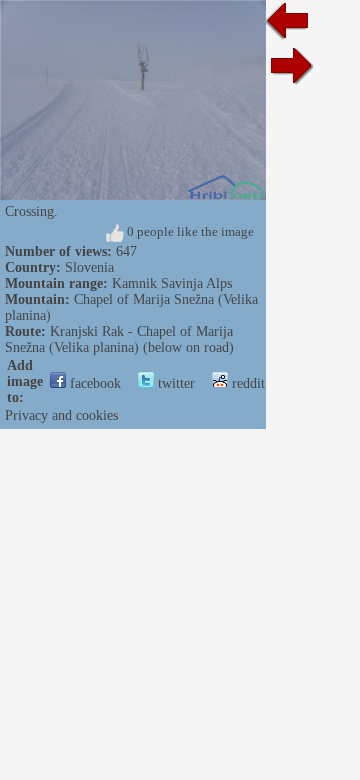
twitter (174, 383)
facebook (93, 383)
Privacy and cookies (61, 415)
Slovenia (89, 267)
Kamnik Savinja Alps (172, 283)
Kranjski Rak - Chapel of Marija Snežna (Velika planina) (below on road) (119, 339)
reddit (246, 383)
